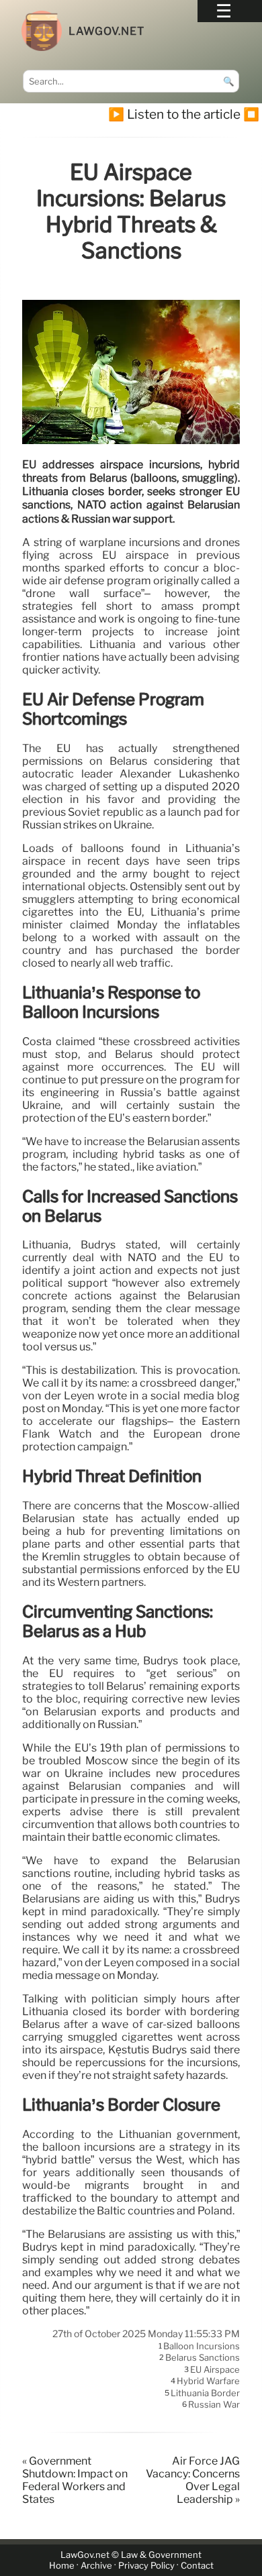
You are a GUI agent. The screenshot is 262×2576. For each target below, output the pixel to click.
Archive (96, 2566)
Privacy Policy (146, 2566)
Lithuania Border (205, 2393)
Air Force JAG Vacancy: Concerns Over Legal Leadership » (193, 2480)
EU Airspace (215, 2369)
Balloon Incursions (202, 2346)
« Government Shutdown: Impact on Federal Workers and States (75, 2480)
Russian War (214, 2405)
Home (62, 2566)
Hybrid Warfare (208, 2381)
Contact (197, 2566)
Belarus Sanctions (203, 2358)
